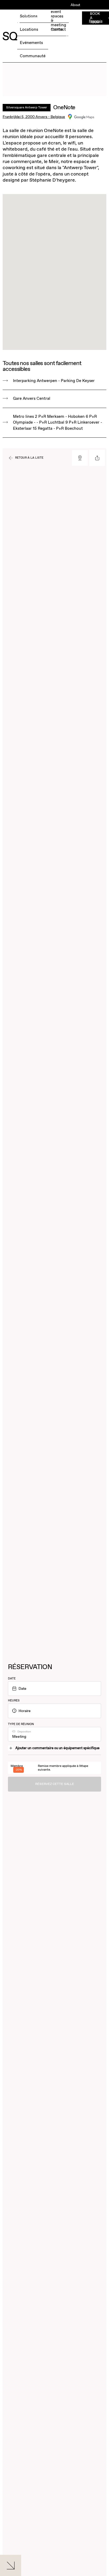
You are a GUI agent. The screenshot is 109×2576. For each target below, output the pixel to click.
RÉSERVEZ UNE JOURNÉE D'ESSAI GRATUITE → (31, 21)
